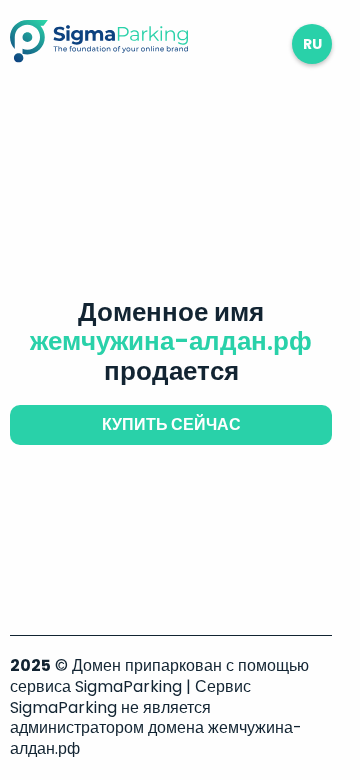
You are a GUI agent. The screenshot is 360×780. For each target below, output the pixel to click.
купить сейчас (171, 424)
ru (312, 44)
